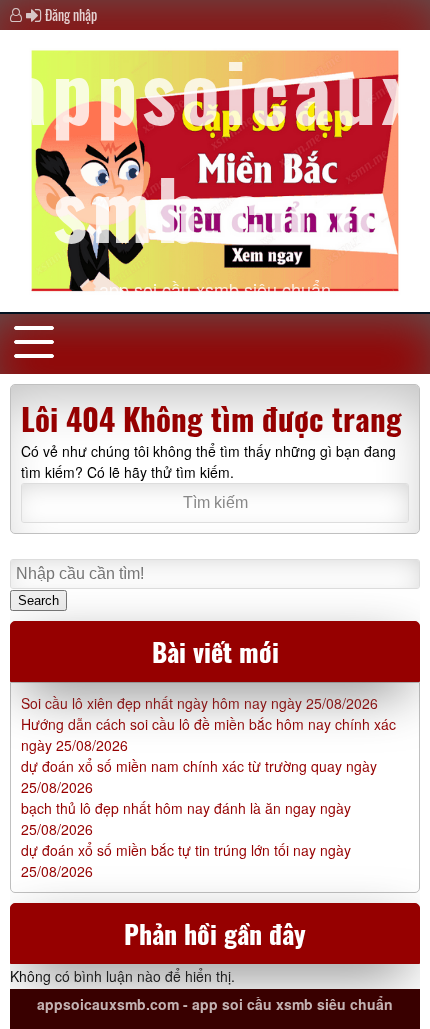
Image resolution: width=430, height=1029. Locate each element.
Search (38, 600)
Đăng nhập (71, 14)
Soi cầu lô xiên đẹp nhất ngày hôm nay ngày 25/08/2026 (199, 703)
